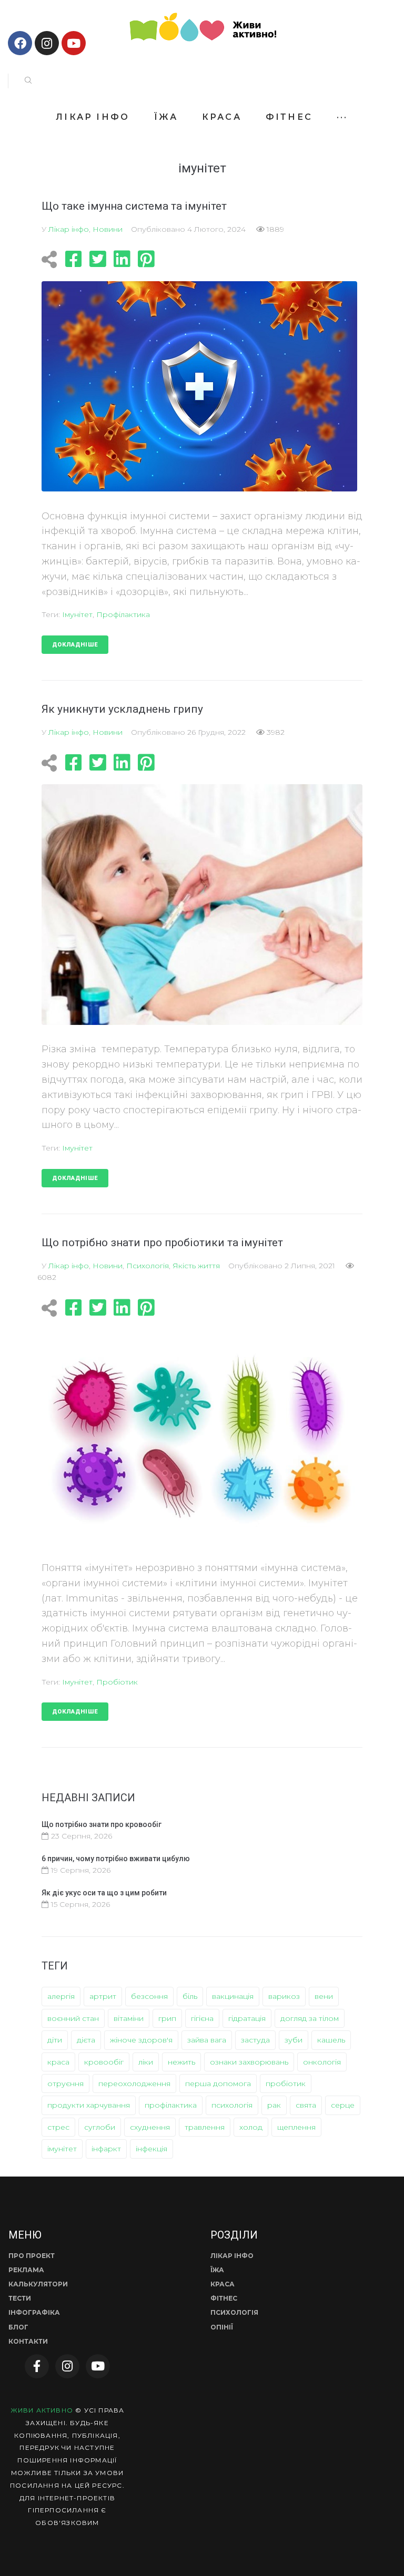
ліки (146, 2062)
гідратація (247, 2018)
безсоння (149, 1996)
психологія (232, 2105)
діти (55, 2040)
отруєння (65, 2084)
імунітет (77, 614)
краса (58, 2062)
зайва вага (207, 2040)
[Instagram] (47, 43)
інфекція (151, 2149)
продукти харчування (89, 2105)
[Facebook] (20, 43)
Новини (108, 229)
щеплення (296, 2127)
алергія (61, 1996)
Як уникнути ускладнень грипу (122, 709)
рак (274, 2105)
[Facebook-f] (37, 2366)
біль (190, 1996)
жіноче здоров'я (141, 2040)
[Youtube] (74, 43)
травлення (205, 2127)
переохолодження (134, 2084)
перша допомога (218, 2084)
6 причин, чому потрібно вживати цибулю (116, 1859)
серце (343, 2105)
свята (306, 2105)
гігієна (202, 2018)
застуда (255, 2040)
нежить (181, 2062)
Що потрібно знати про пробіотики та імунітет (162, 1243)
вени (324, 1996)
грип (167, 2018)
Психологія (148, 1266)
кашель (331, 2040)
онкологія (322, 2062)
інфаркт (106, 2149)
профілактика (123, 614)
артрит (103, 1996)
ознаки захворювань (249, 2062)
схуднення (150, 2127)
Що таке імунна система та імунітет (134, 206)
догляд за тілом (310, 2018)
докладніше (75, 645)
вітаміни (129, 2018)
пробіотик (117, 1682)
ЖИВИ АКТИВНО (42, 2410)
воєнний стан (73, 2018)
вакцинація (233, 1996)
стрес (58, 2127)
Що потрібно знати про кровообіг (102, 1824)
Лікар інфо (69, 229)
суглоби (100, 2127)
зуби (294, 2040)
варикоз (284, 1996)
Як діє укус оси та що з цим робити (104, 1893)
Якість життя (196, 1266)
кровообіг (104, 2062)
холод (251, 2127)
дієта (86, 2040)
